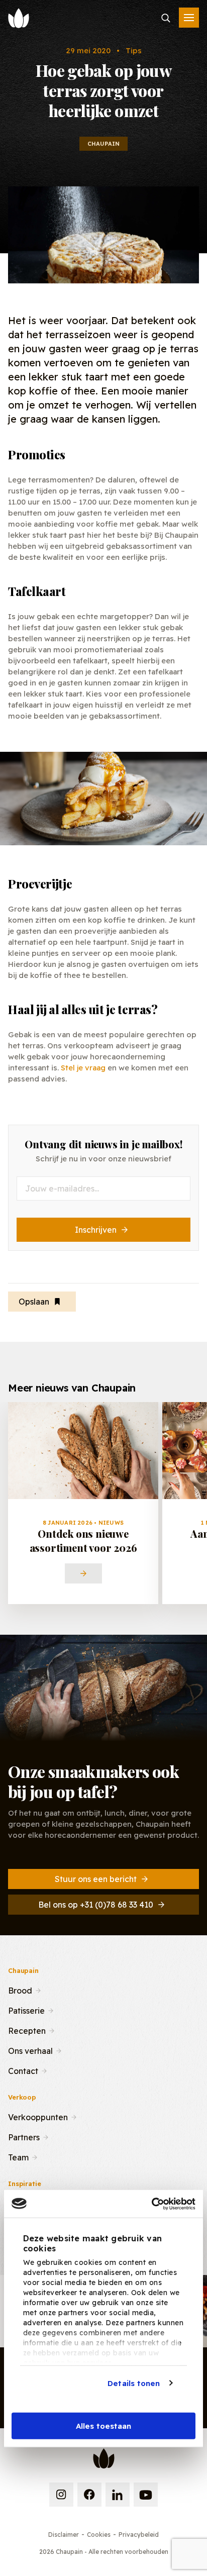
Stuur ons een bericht (96, 1879)
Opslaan (34, 1302)
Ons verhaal (30, 2050)
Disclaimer (64, 2535)
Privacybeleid (139, 2535)
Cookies (99, 2535)
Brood (20, 1990)
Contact (23, 2070)
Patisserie (26, 2010)
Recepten (27, 2030)
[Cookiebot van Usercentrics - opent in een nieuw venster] (151, 2204)
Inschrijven (96, 1230)
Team (18, 2156)
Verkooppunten (38, 2116)
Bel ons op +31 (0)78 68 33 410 (96, 1905)
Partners (24, 2136)
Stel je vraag (83, 1068)
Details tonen (134, 2383)
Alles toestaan (103, 2426)
